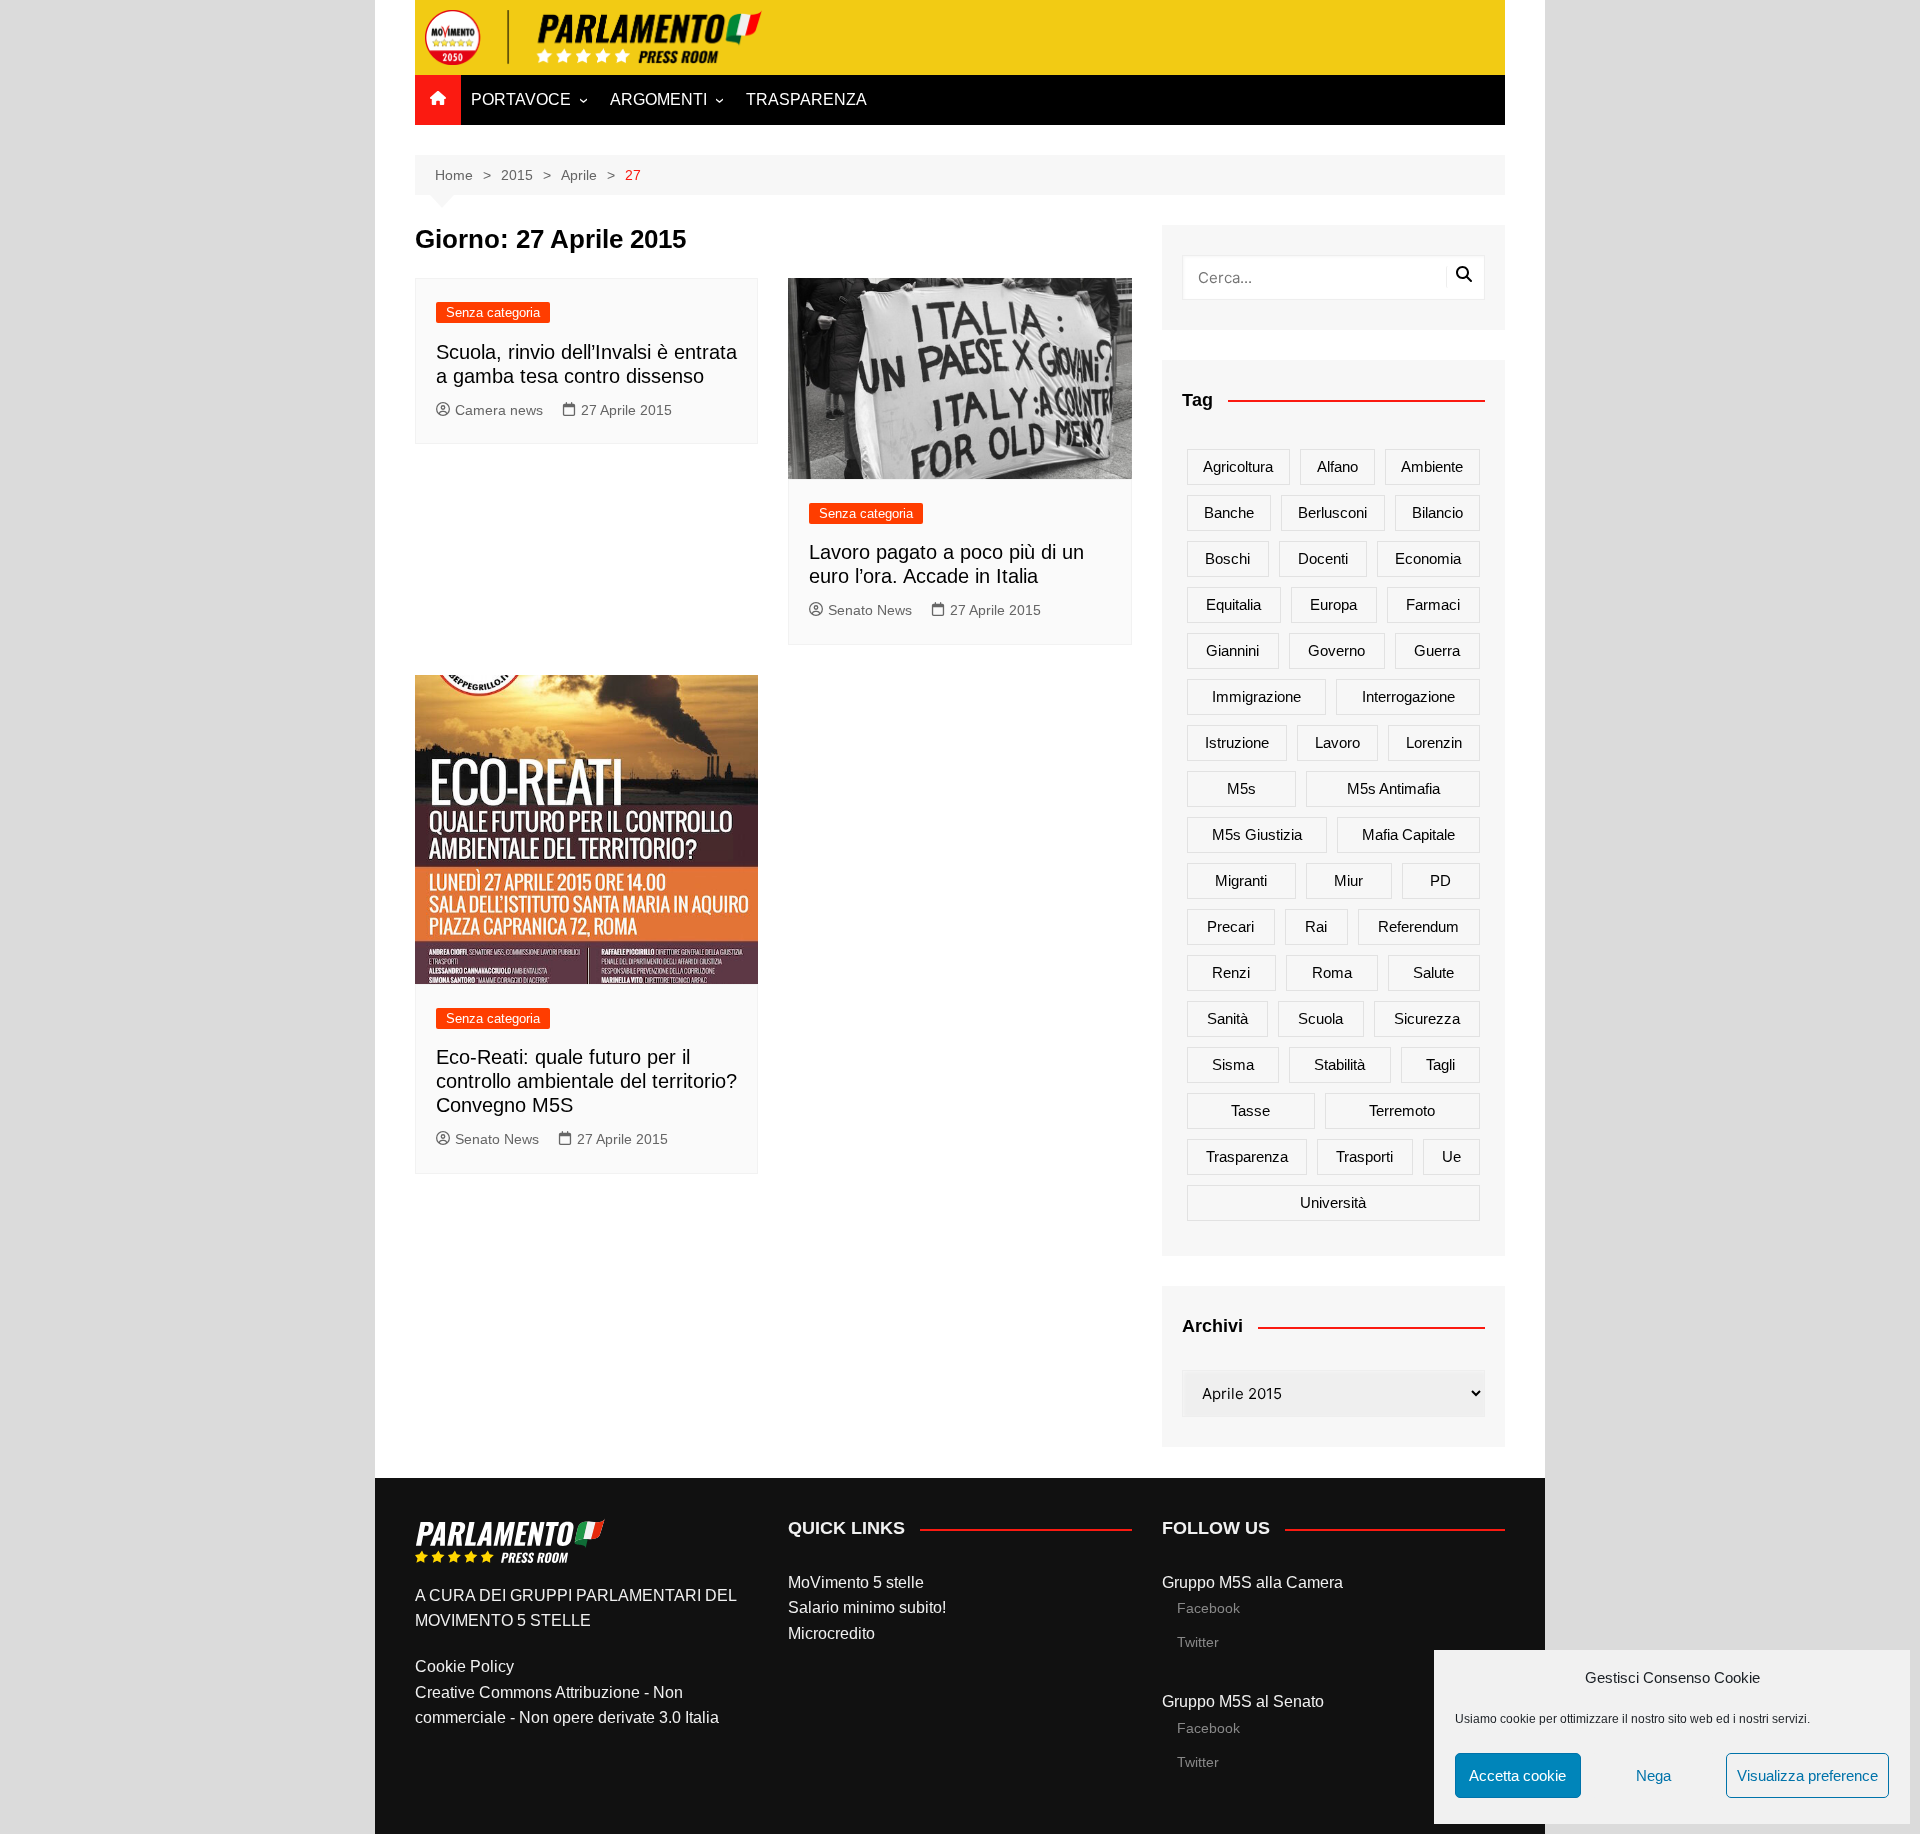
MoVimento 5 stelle (856, 1582)
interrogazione (1408, 696)
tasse (1250, 1110)
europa (1333, 604)
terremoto (1402, 1110)
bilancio (1437, 512)
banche (1229, 512)
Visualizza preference (1807, 1775)
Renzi (1231, 972)
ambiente (1432, 466)
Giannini (1232, 650)
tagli (1440, 1064)
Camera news (499, 410)
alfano (1337, 466)
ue (1451, 1156)
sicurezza (1427, 1018)
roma (1332, 972)
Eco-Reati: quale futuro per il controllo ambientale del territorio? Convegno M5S (586, 1081)
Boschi (1227, 558)
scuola (1320, 1018)
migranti (1241, 880)
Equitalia (1233, 604)
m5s (1241, 788)
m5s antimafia (1393, 788)
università (1333, 1202)
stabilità (1339, 1064)
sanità (1227, 1018)
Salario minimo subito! (867, 1607)
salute (1433, 972)
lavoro (1337, 742)
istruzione (1237, 742)
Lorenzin (1434, 742)
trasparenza (1247, 1156)
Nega (1653, 1775)
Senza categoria (493, 312)
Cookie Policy (464, 1666)
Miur (1348, 880)
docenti (1323, 558)
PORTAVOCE (521, 99)
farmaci (1433, 604)
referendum (1418, 926)
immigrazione (1256, 696)
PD (1440, 880)
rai (1316, 926)
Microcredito (831, 1633)
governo (1336, 650)
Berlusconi (1332, 512)
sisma (1233, 1064)
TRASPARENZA (806, 99)
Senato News (870, 610)
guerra (1437, 650)
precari (1230, 926)
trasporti (1364, 1156)
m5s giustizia (1257, 834)
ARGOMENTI (658, 99)
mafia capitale (1408, 834)
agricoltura (1238, 466)
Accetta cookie (1517, 1775)
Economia (1428, 558)
